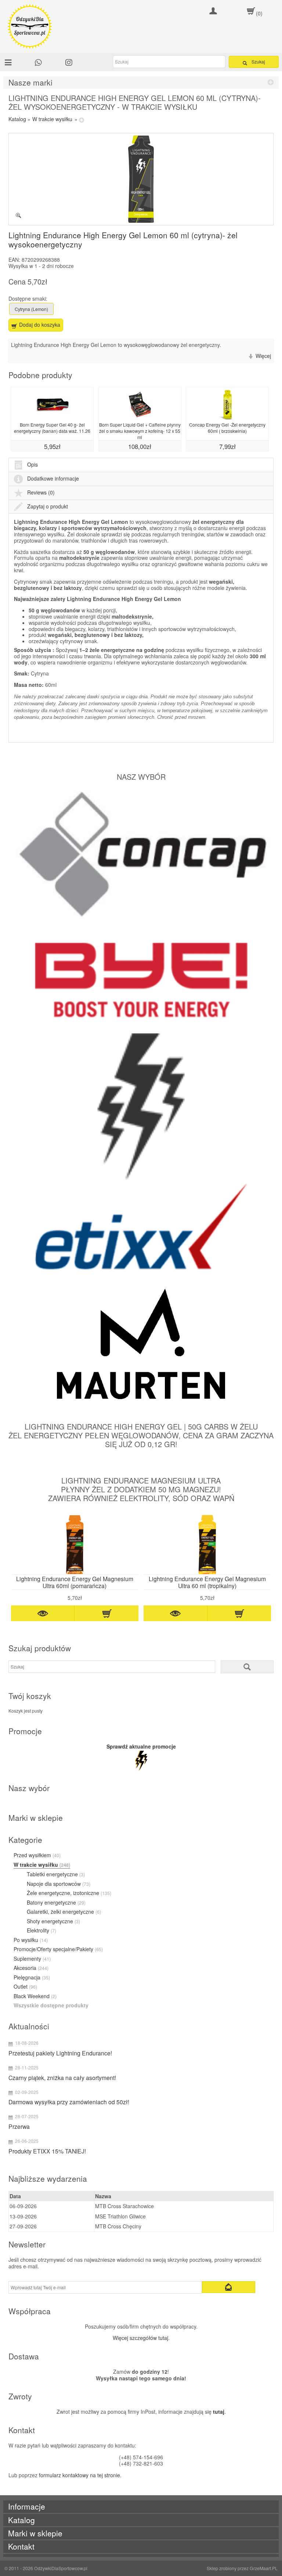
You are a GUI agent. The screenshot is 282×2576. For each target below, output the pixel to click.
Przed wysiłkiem (37, 1855)
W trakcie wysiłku (52, 119)
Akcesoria (31, 1968)
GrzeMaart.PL (264, 2568)
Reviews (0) (41, 492)
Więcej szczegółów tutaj (140, 2338)
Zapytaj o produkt (48, 506)
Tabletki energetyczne (56, 1874)
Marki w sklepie (35, 2533)
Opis (32, 464)
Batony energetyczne (56, 1903)
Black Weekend (35, 1996)
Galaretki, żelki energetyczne (64, 1912)
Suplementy (32, 1959)
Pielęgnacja (32, 1978)
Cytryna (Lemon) (31, 309)
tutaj (219, 2412)
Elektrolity (41, 1931)
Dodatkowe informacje (53, 478)
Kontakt (21, 2546)
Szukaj (258, 61)
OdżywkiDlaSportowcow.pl (61, 2568)
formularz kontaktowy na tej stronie (79, 2475)
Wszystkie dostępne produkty (51, 2006)
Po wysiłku (31, 1940)
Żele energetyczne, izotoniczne (69, 1893)
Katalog (17, 119)
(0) (259, 13)
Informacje (27, 2506)
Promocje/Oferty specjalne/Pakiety (58, 1949)
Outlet (25, 1987)
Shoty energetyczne (53, 1921)
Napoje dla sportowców (59, 1884)
